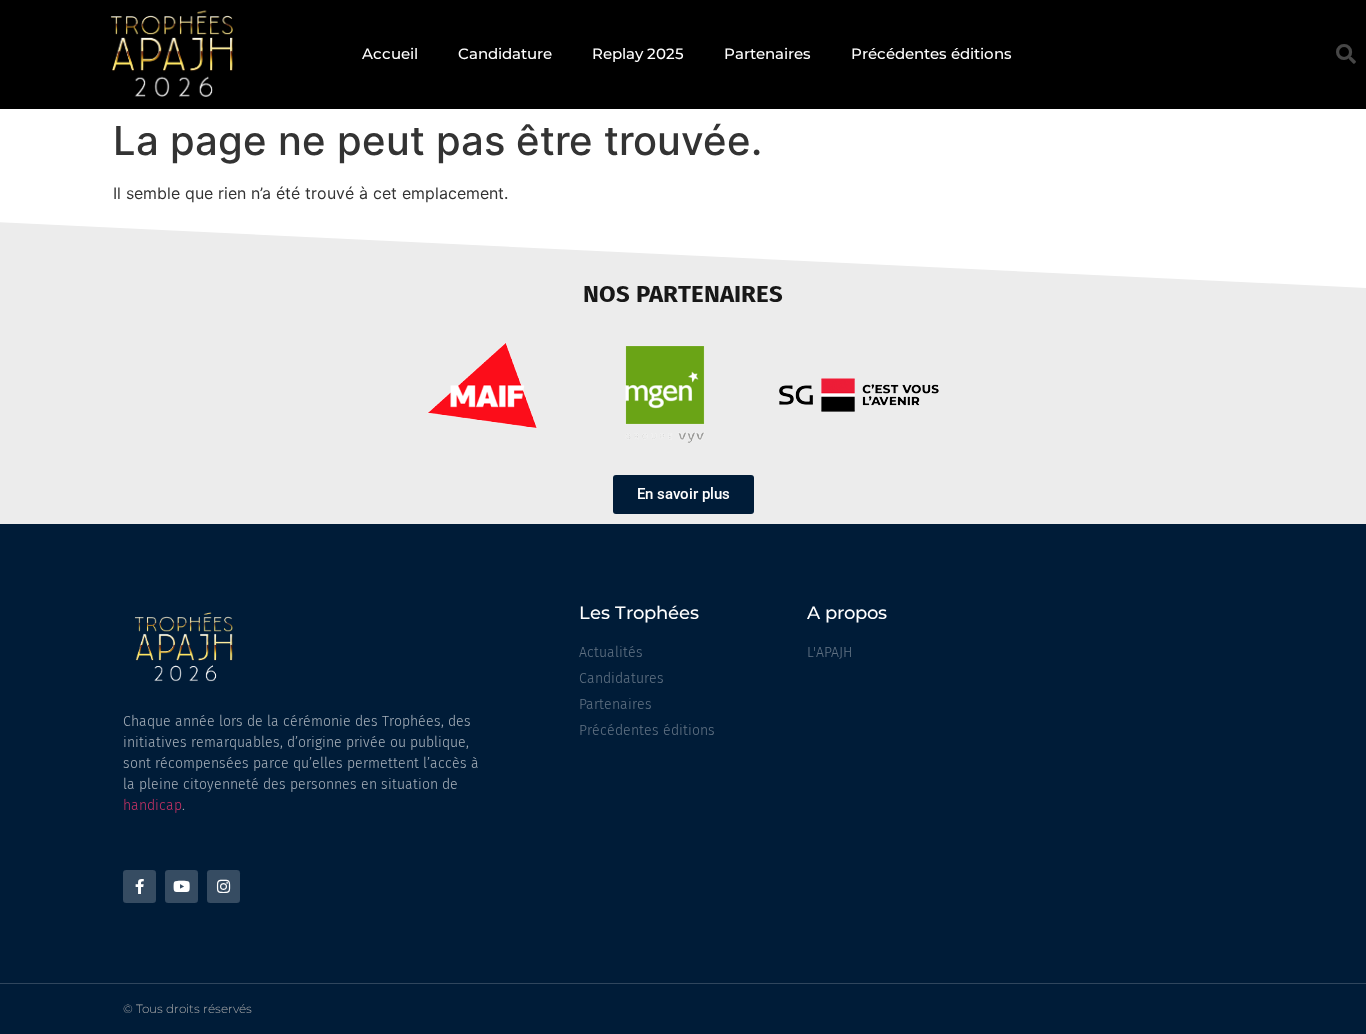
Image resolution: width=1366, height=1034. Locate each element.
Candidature (505, 53)
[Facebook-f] (139, 886)
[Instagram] (223, 886)
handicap (152, 805)
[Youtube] (181, 886)
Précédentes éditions (931, 53)
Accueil (390, 53)
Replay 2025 (638, 53)
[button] (1346, 54)
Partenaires (767, 53)
